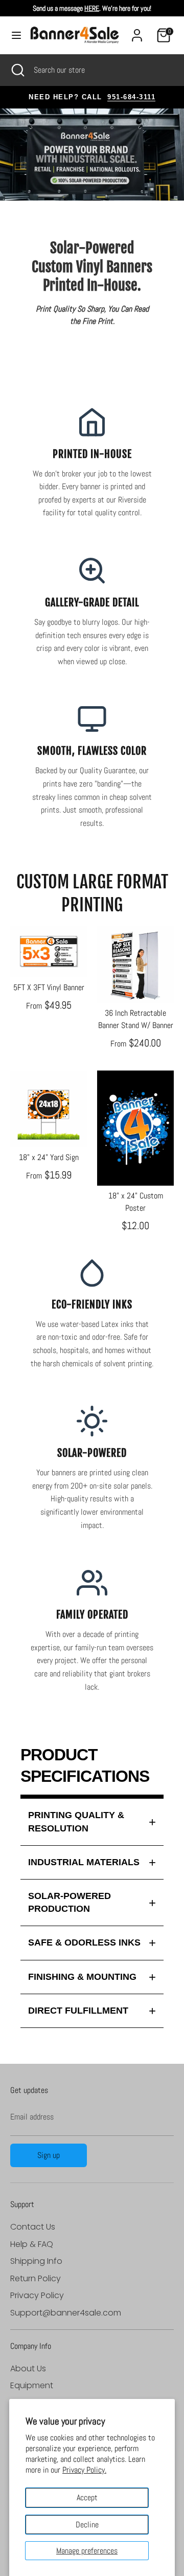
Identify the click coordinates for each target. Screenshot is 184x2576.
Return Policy (36, 2278)
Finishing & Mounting (82, 1977)
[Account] (137, 31)
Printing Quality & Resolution (76, 1821)
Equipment (32, 2385)
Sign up (49, 2155)
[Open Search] (17, 70)
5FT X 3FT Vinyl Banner (49, 987)
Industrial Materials (84, 1862)
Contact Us (33, 2227)
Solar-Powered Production (70, 1902)
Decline (87, 2525)
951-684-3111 (131, 97)
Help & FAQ (32, 2244)
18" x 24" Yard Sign (49, 1157)
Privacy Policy (37, 2295)
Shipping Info (36, 2261)
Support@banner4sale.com (66, 2313)
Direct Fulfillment (78, 2011)
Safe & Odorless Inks (84, 1942)
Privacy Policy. (84, 2470)
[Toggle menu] (13, 35)
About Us (28, 2368)
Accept (87, 2497)
